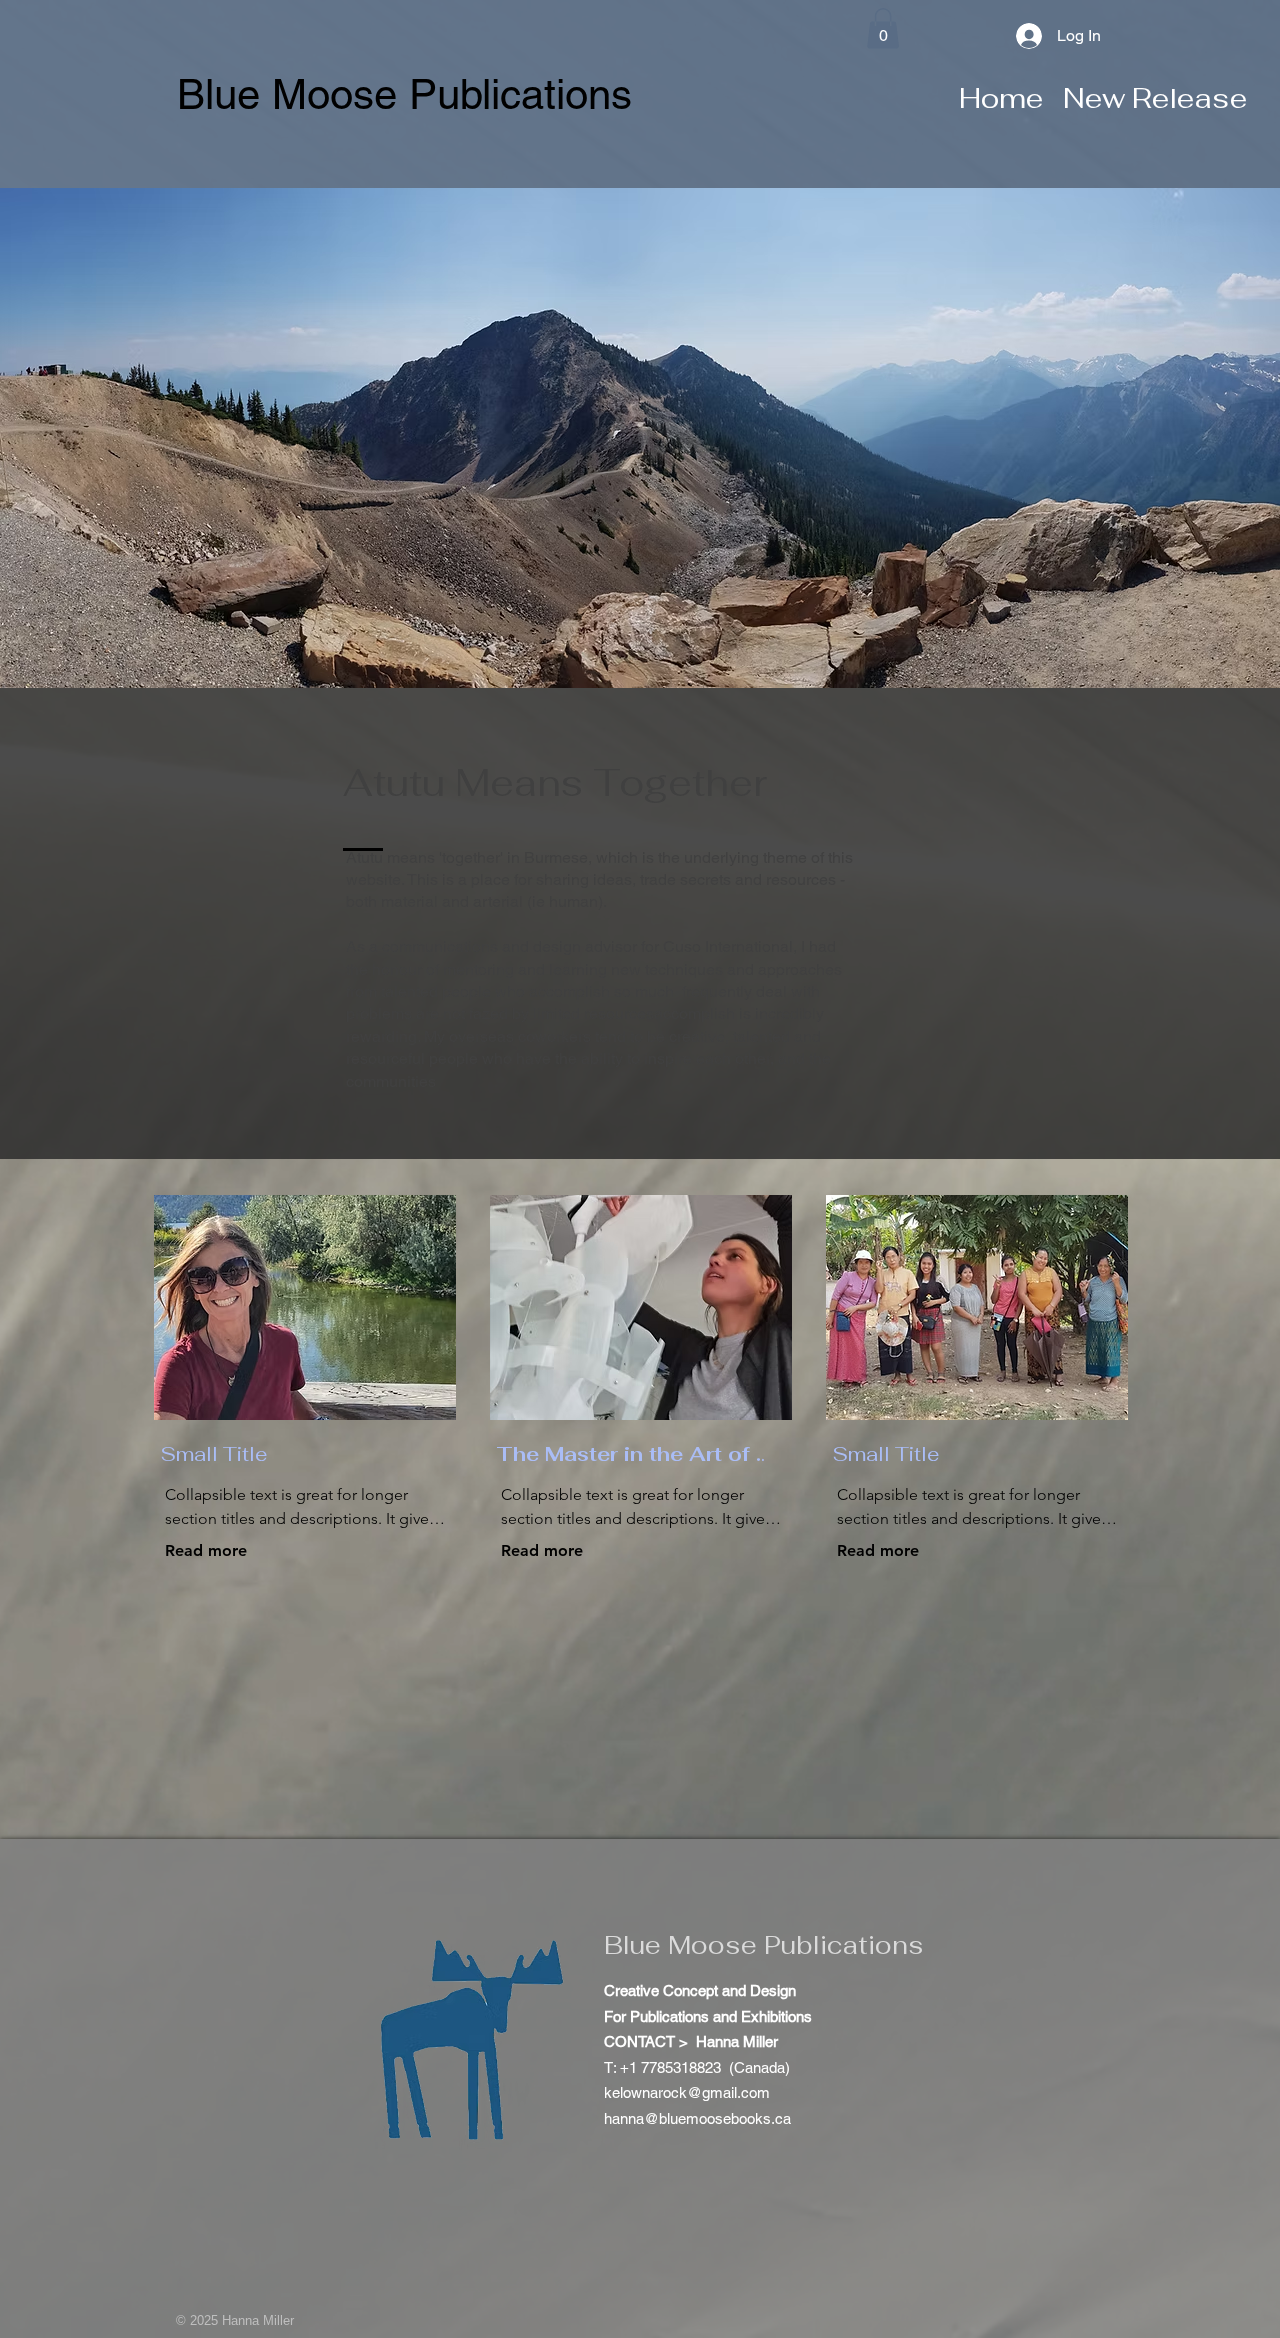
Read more (206, 1550)
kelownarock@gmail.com (687, 2092)
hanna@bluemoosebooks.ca (697, 2118)
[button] (883, 28)
